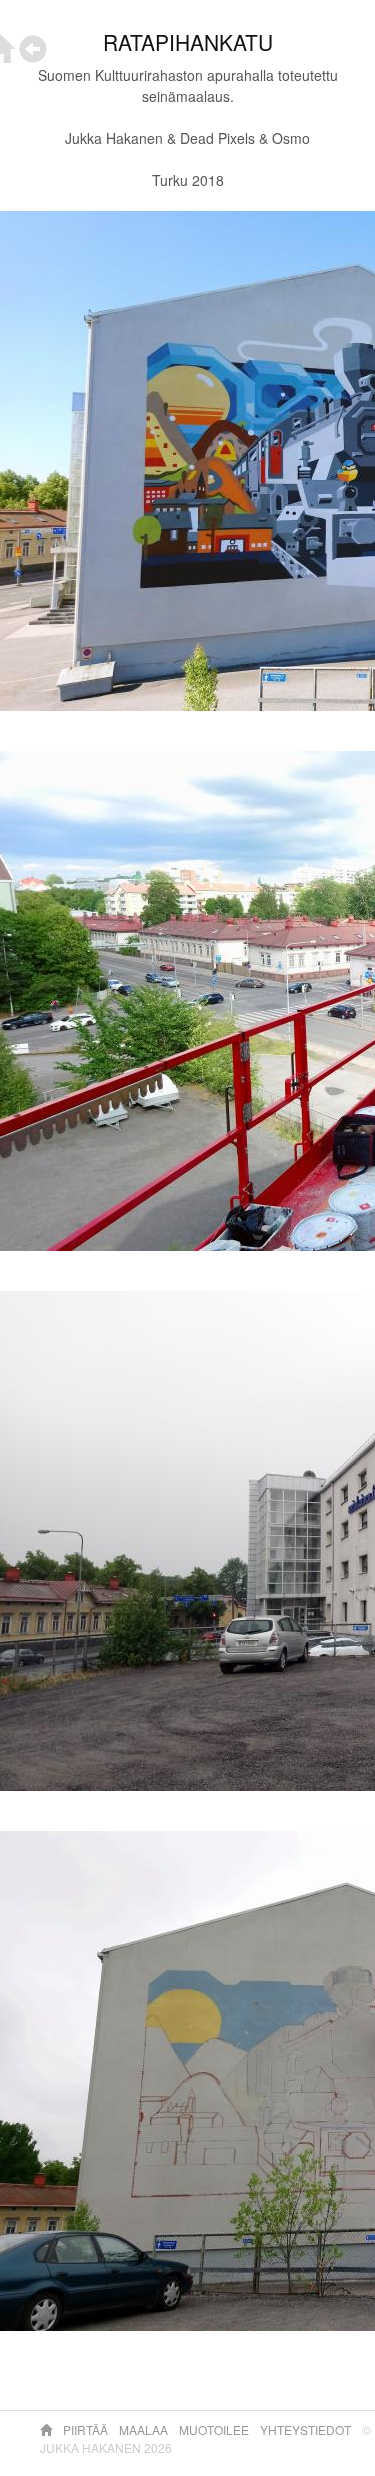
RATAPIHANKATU (188, 42)
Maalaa (145, 2429)
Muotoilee (215, 2429)
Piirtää (87, 2429)
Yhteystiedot (307, 2429)
